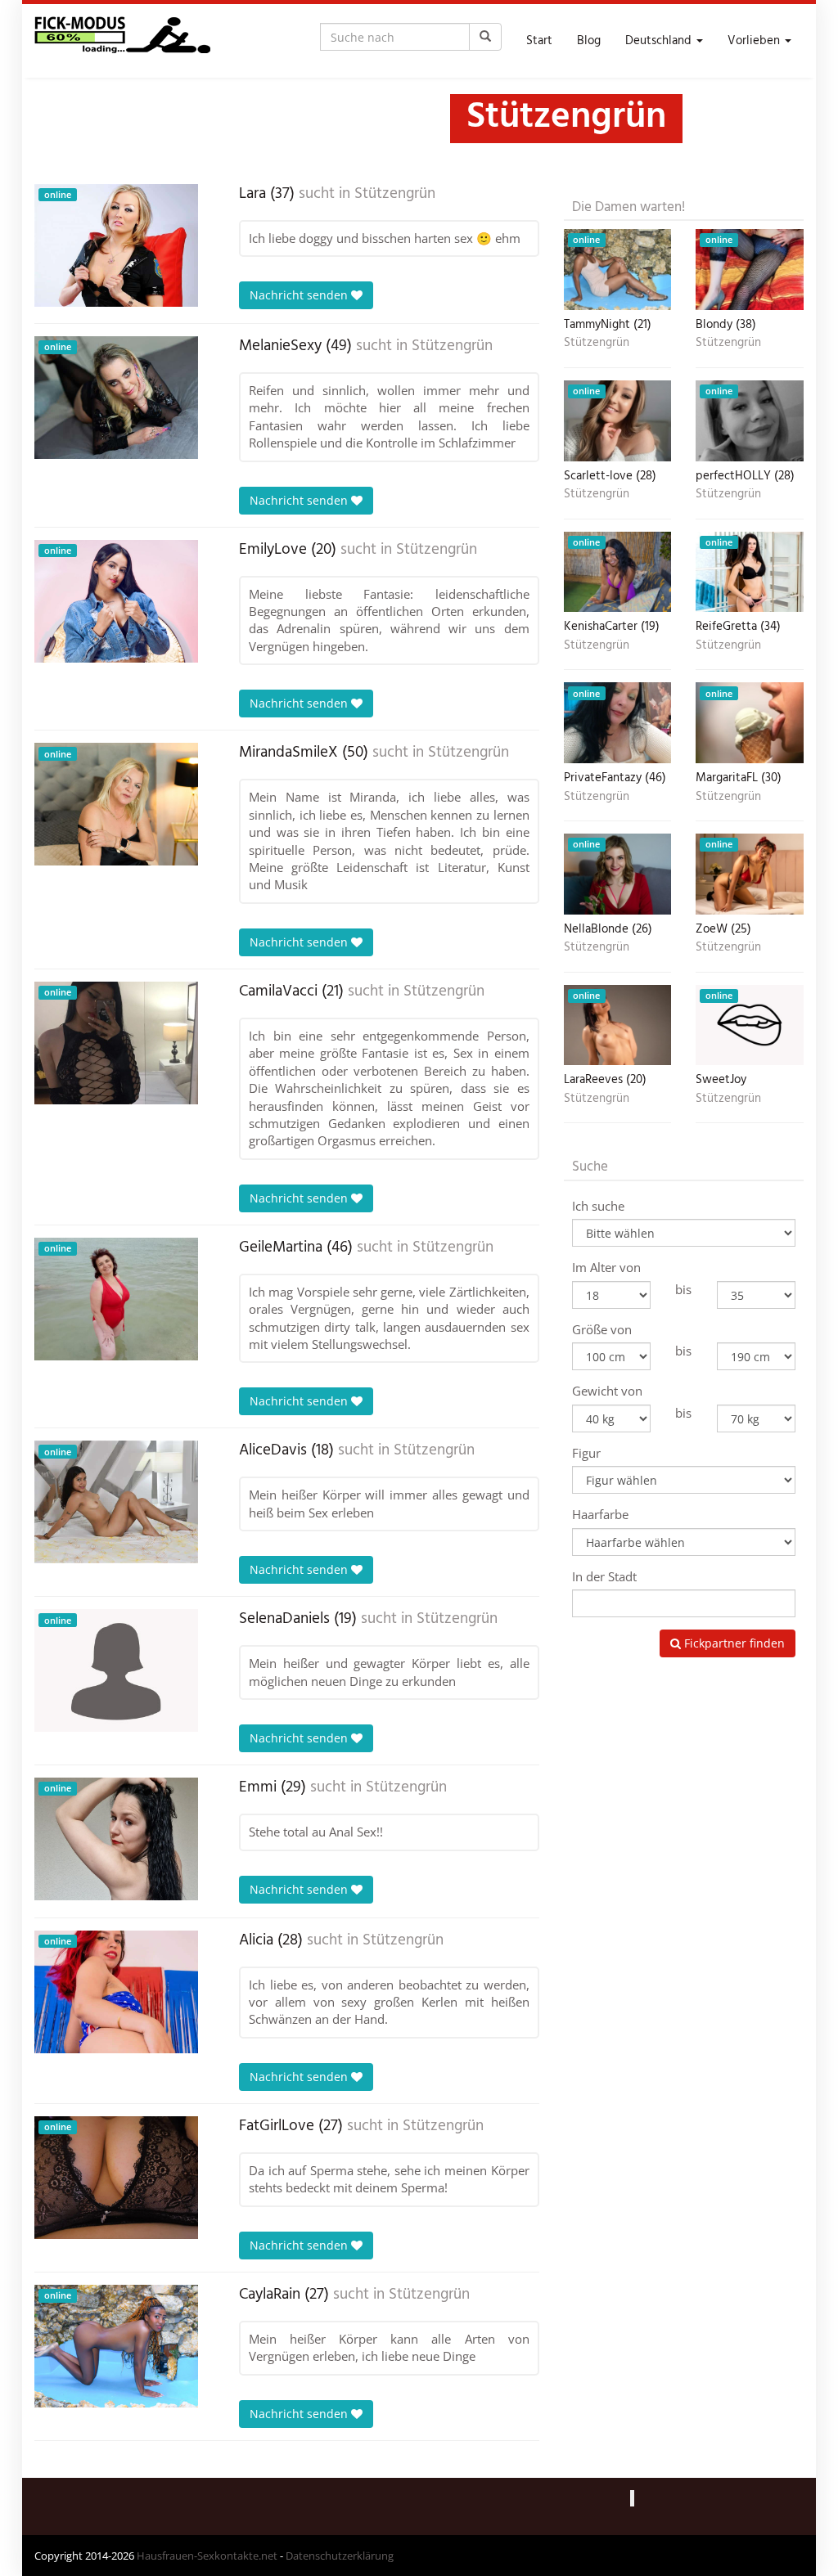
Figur (586, 1453)
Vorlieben (755, 41)
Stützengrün (395, 194)
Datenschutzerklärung (340, 2556)
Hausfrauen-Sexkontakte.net (207, 2556)
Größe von (602, 1329)
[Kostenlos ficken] (122, 41)
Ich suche (598, 1206)
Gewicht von (607, 1391)
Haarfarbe (600, 1514)
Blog (589, 41)
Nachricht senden (300, 295)
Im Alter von (606, 1267)
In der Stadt (604, 1576)
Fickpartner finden (733, 1643)
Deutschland (660, 41)
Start (539, 41)
